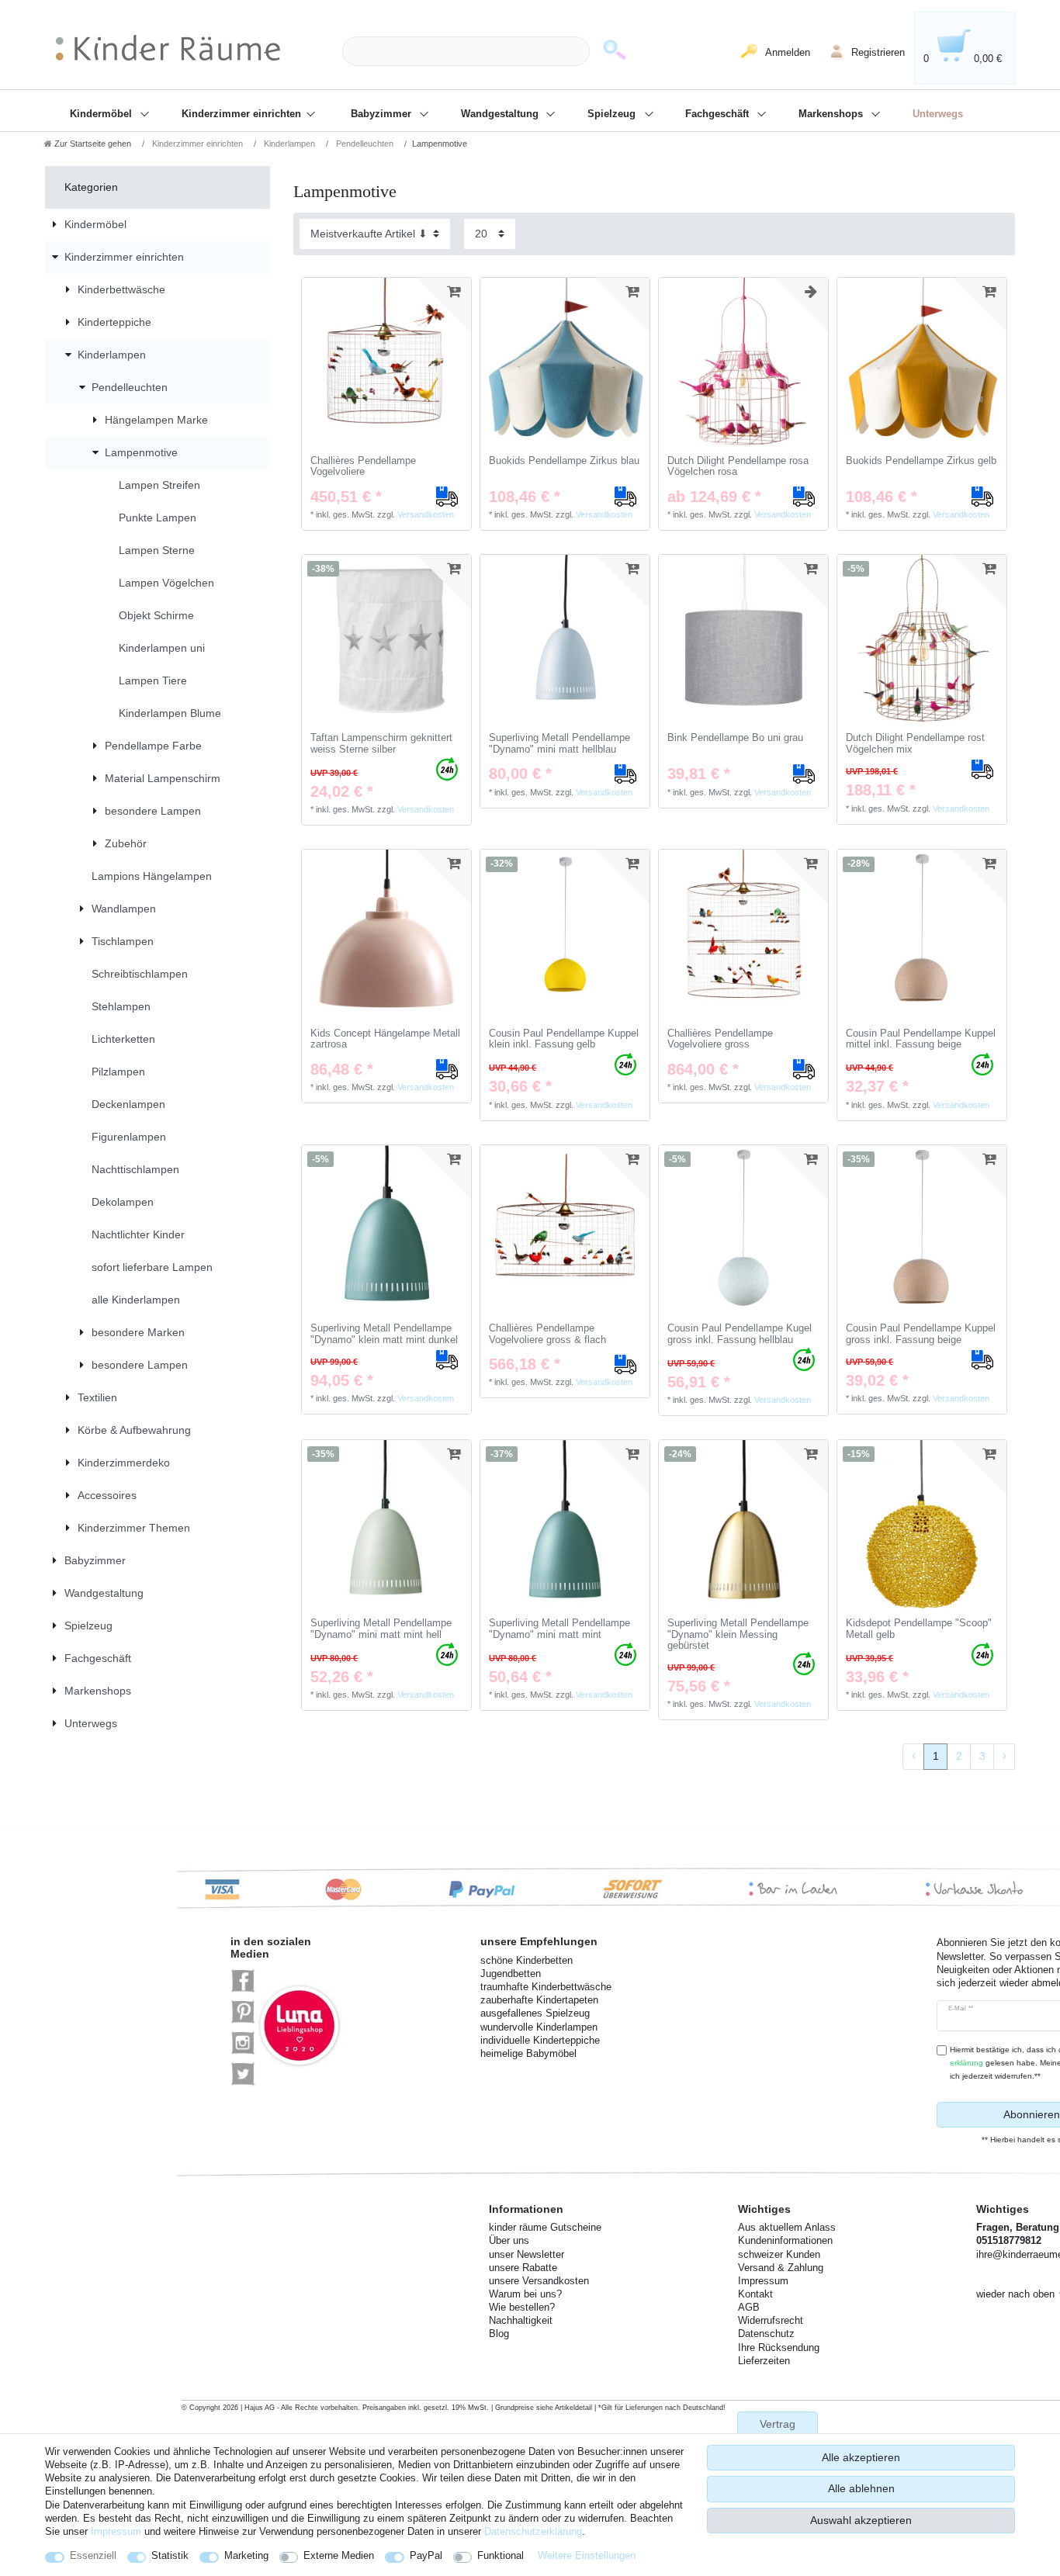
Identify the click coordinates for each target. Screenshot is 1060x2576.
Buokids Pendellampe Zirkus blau (564, 461)
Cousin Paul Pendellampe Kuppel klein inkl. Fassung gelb (564, 1039)
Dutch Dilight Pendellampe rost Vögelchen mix (915, 744)
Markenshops (832, 114)
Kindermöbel (102, 114)
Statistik (170, 2555)
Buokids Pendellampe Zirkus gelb (921, 461)
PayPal (426, 2555)
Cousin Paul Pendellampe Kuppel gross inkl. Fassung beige (921, 1334)
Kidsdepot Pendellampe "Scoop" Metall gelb (919, 1629)
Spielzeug (613, 114)
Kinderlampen (288, 144)
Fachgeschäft (719, 114)
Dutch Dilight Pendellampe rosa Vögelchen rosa (738, 467)
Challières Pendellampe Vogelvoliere (363, 467)
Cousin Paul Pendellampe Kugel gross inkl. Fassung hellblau (740, 1334)
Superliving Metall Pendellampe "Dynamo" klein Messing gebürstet (738, 1634)
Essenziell (93, 2555)
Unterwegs (938, 114)
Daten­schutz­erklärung (533, 2531)
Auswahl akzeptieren (861, 2520)
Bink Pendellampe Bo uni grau (735, 738)
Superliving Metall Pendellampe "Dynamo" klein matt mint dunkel (384, 1334)
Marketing (246, 2555)
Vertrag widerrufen (778, 2431)
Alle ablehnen (861, 2488)
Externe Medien (339, 2555)
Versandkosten (426, 514)
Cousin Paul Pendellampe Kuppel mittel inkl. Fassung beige (921, 1039)
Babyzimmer (383, 114)
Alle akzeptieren (861, 2457)
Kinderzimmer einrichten (243, 114)
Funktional (501, 2555)
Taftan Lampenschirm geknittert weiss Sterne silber (381, 744)
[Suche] (615, 52)
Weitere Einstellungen (587, 2555)
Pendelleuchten (364, 144)
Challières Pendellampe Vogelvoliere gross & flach (547, 1334)
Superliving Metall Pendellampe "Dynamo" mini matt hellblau (559, 744)
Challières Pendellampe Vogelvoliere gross (720, 1039)
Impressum (116, 2531)
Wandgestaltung (501, 114)
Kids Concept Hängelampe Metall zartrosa (385, 1039)
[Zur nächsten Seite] (1004, 1757)
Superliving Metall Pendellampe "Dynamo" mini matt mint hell (381, 1629)
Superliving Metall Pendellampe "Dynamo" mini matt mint (559, 1629)
